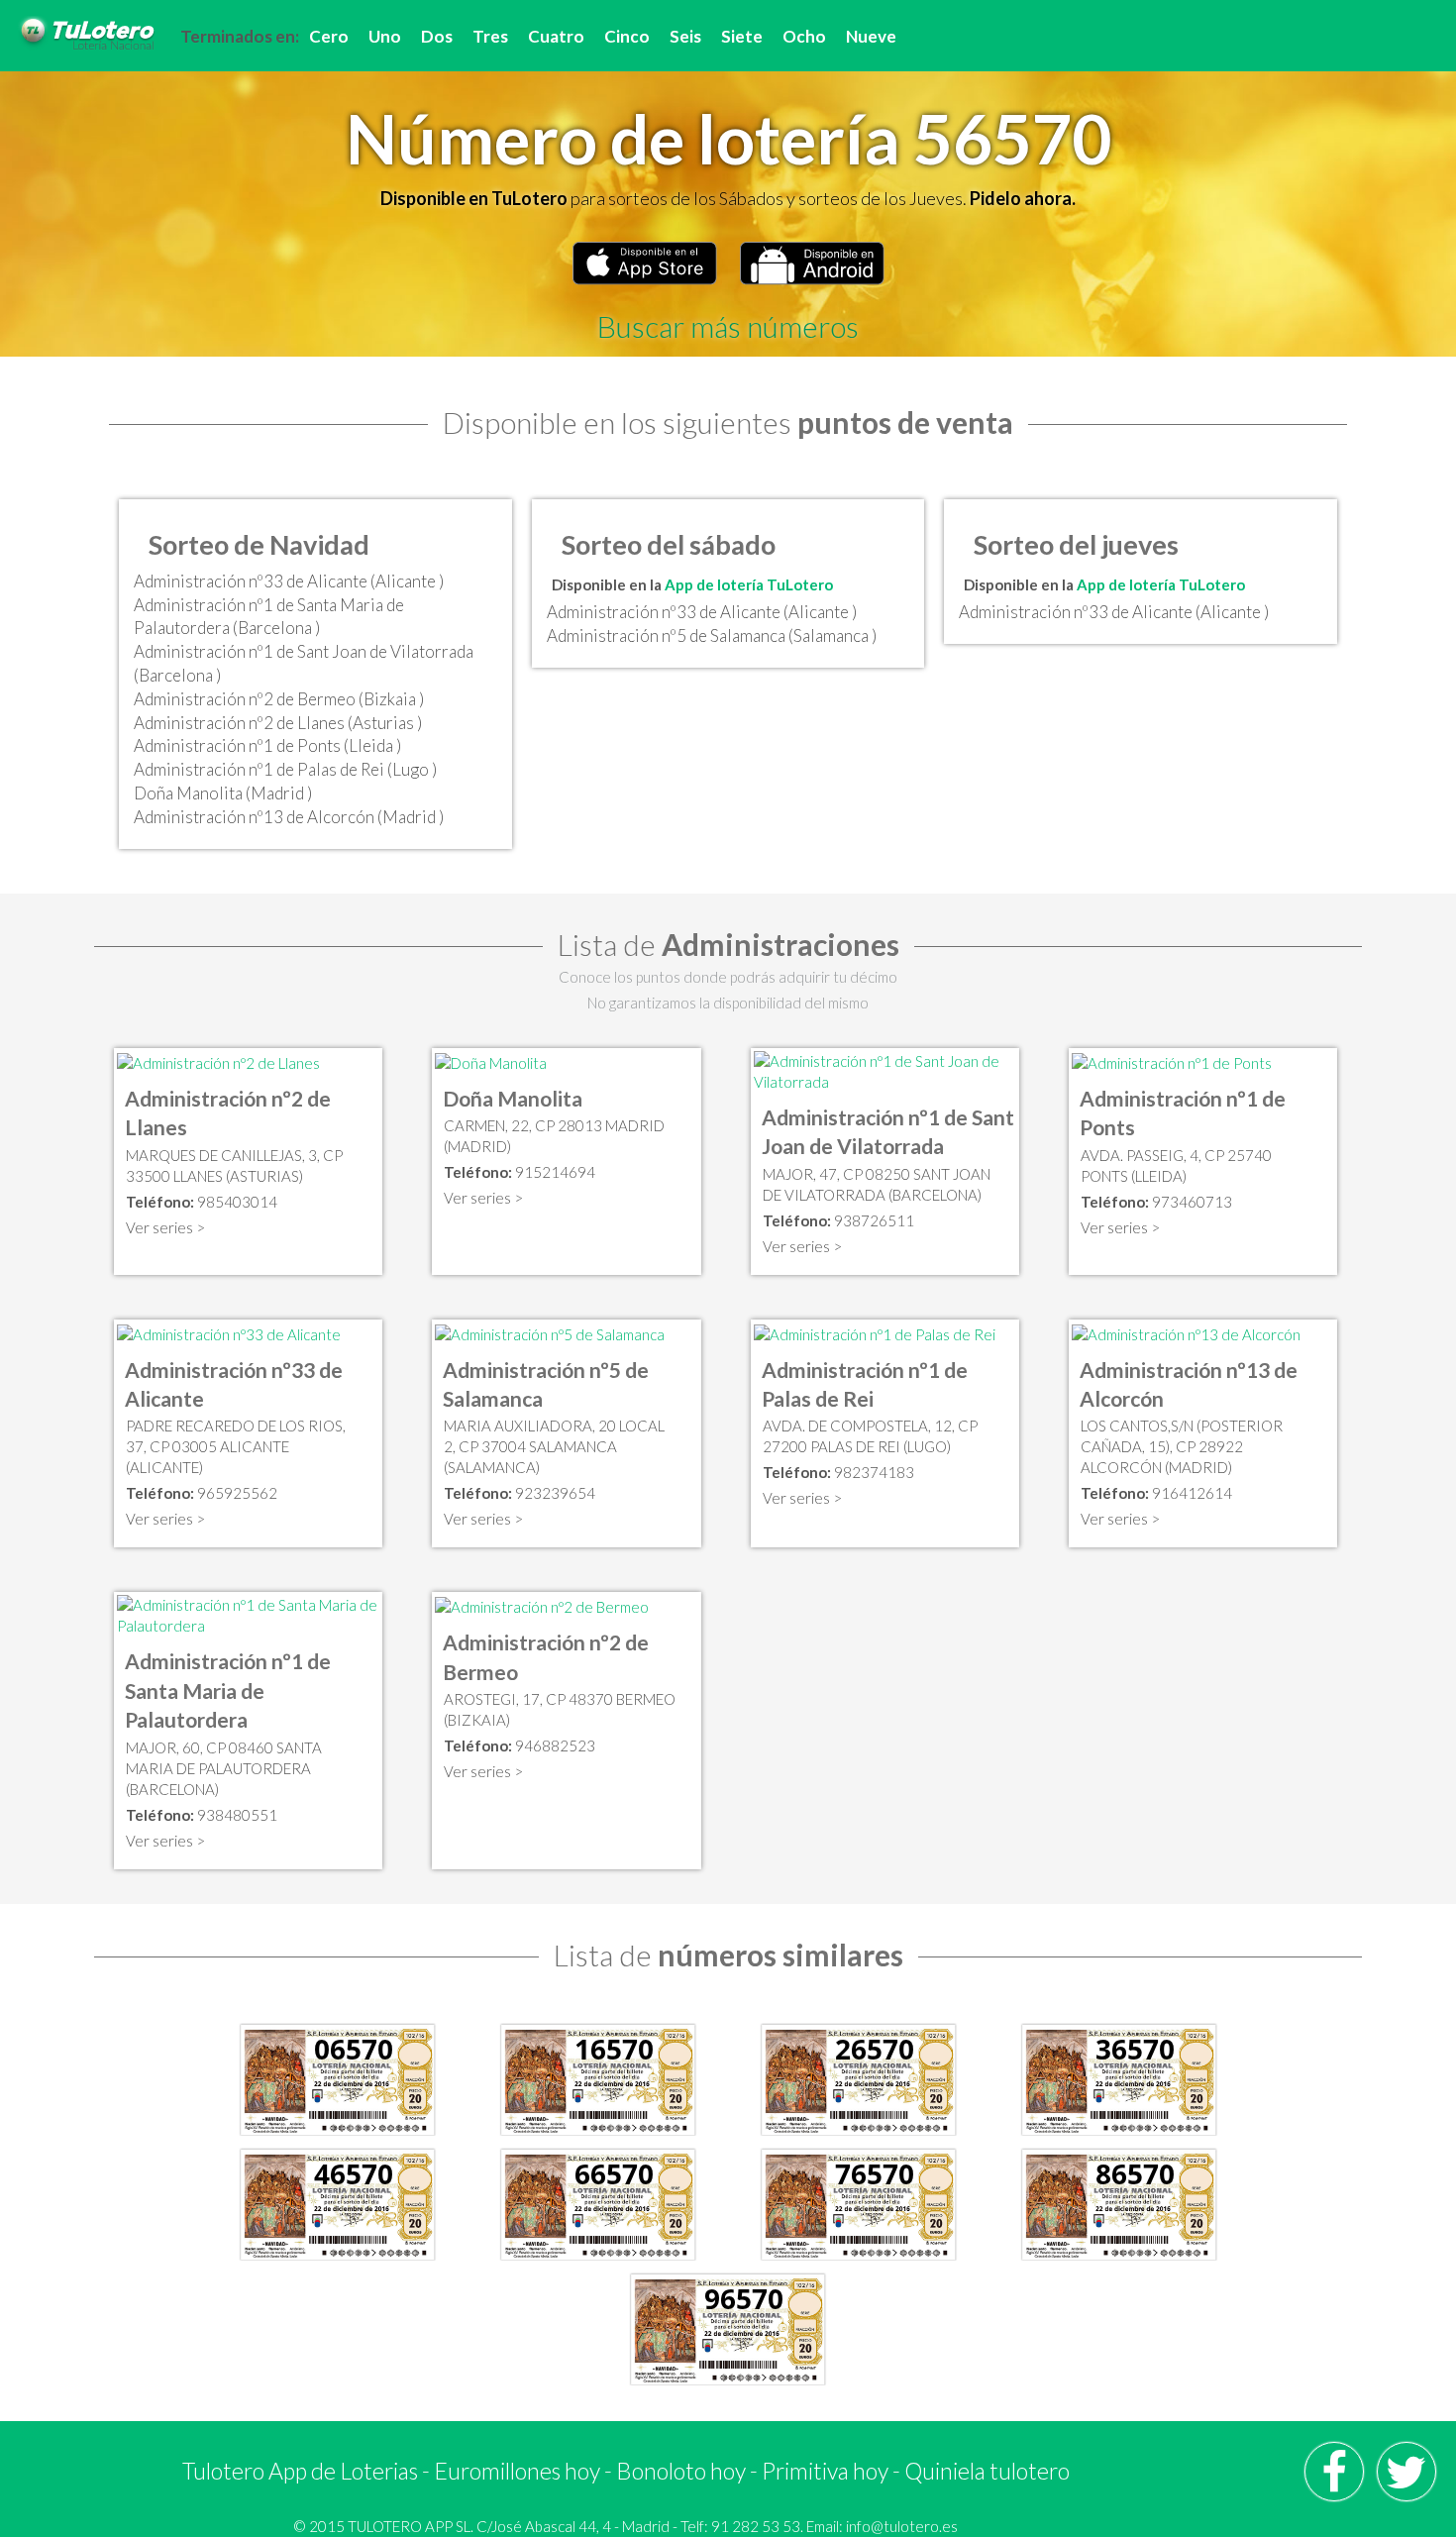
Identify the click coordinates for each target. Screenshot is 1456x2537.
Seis (685, 36)
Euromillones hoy (517, 2471)
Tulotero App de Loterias (300, 2471)
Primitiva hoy (825, 2471)
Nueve (871, 36)
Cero (329, 36)
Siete (742, 36)
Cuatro (556, 36)
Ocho (804, 36)
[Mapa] (218, 1061)
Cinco (627, 36)
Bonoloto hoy (681, 2471)
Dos (437, 36)
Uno (385, 36)
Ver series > (165, 1227)
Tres (490, 36)
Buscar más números (728, 326)
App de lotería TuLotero (749, 584)
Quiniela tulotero (987, 2471)
